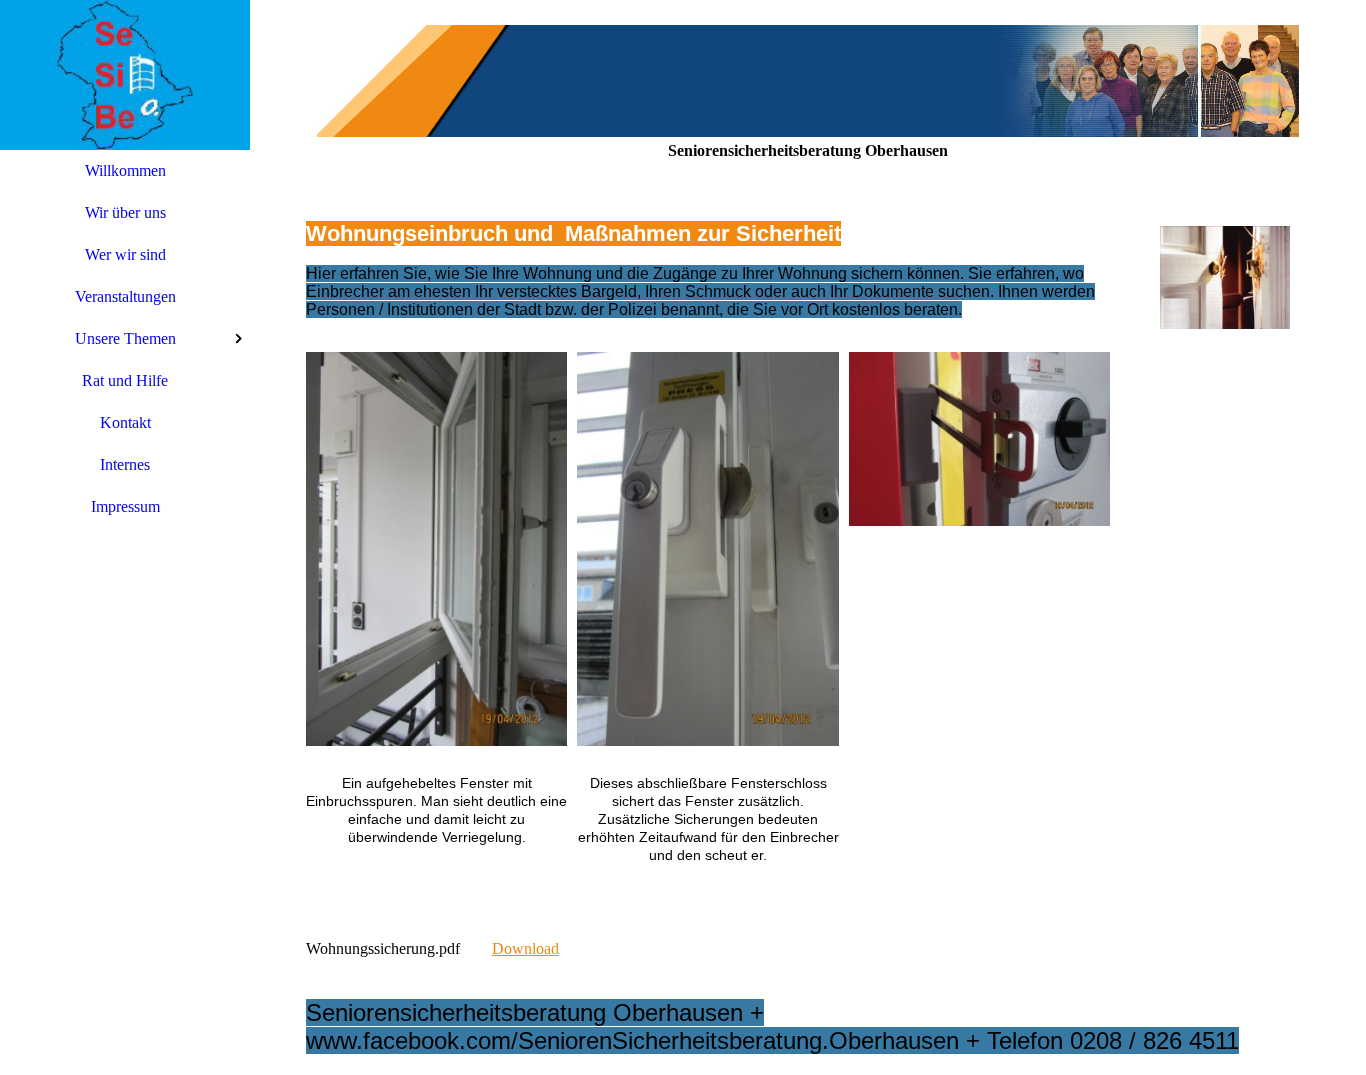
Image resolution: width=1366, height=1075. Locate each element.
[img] (125, 75)
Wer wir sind (125, 254)
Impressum (125, 506)
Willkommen (125, 170)
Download (525, 948)
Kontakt (125, 422)
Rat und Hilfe (125, 380)
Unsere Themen (125, 338)
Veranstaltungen (125, 296)
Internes (125, 464)
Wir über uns (125, 212)
